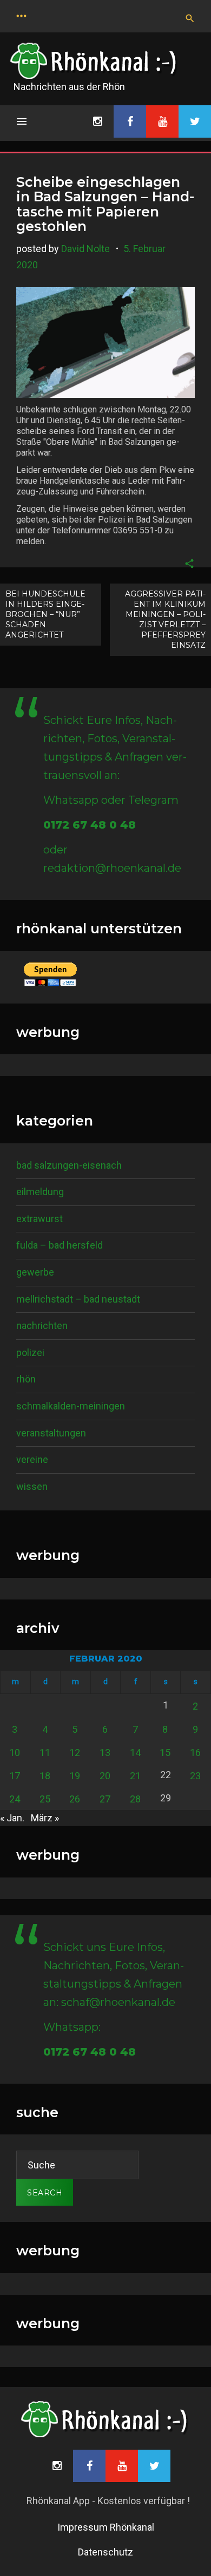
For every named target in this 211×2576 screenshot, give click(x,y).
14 (135, 1753)
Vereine (32, 1459)
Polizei (30, 1353)
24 (15, 1799)
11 (45, 1753)
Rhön (26, 1379)
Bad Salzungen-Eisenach (69, 1165)
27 (105, 1799)
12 (75, 1753)
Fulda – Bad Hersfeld (60, 1245)
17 (15, 1776)
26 (75, 1799)
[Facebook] (130, 121)
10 (15, 1753)
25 (45, 1799)
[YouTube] (162, 121)
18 (45, 1776)
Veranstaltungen (51, 1433)
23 (195, 1776)
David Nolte (85, 249)
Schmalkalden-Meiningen (71, 1406)
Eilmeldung (40, 1192)
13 (105, 1753)
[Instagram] (97, 121)
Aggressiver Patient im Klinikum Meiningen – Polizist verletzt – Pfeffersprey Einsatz (165, 619)
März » (45, 1818)
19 (75, 1776)
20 (105, 1776)
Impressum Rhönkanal (106, 2527)
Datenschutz (105, 2552)
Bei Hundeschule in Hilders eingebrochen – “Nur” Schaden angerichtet (45, 614)
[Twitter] (195, 121)
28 (135, 1799)
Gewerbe (35, 1272)
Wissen (32, 1486)
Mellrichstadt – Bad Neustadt (78, 1299)
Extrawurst (39, 1219)
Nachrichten (42, 1326)
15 (165, 1753)
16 (195, 1753)
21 (135, 1776)
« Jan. (12, 1818)
